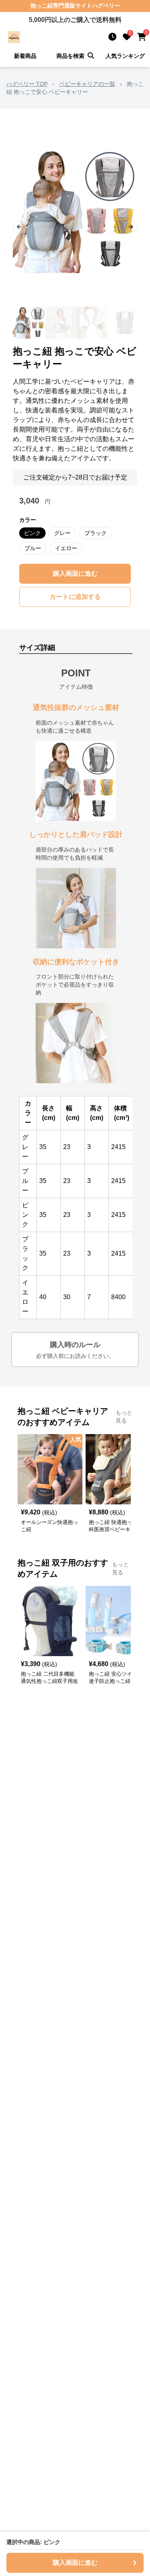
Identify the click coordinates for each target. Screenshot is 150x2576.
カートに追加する (75, 597)
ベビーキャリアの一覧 (87, 84)
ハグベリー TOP (27, 84)
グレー (62, 533)
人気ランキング (125, 56)
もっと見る (124, 1417)
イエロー (66, 548)
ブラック (96, 533)
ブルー (33, 548)
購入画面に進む (75, 574)
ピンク (32, 533)
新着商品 (25, 56)
